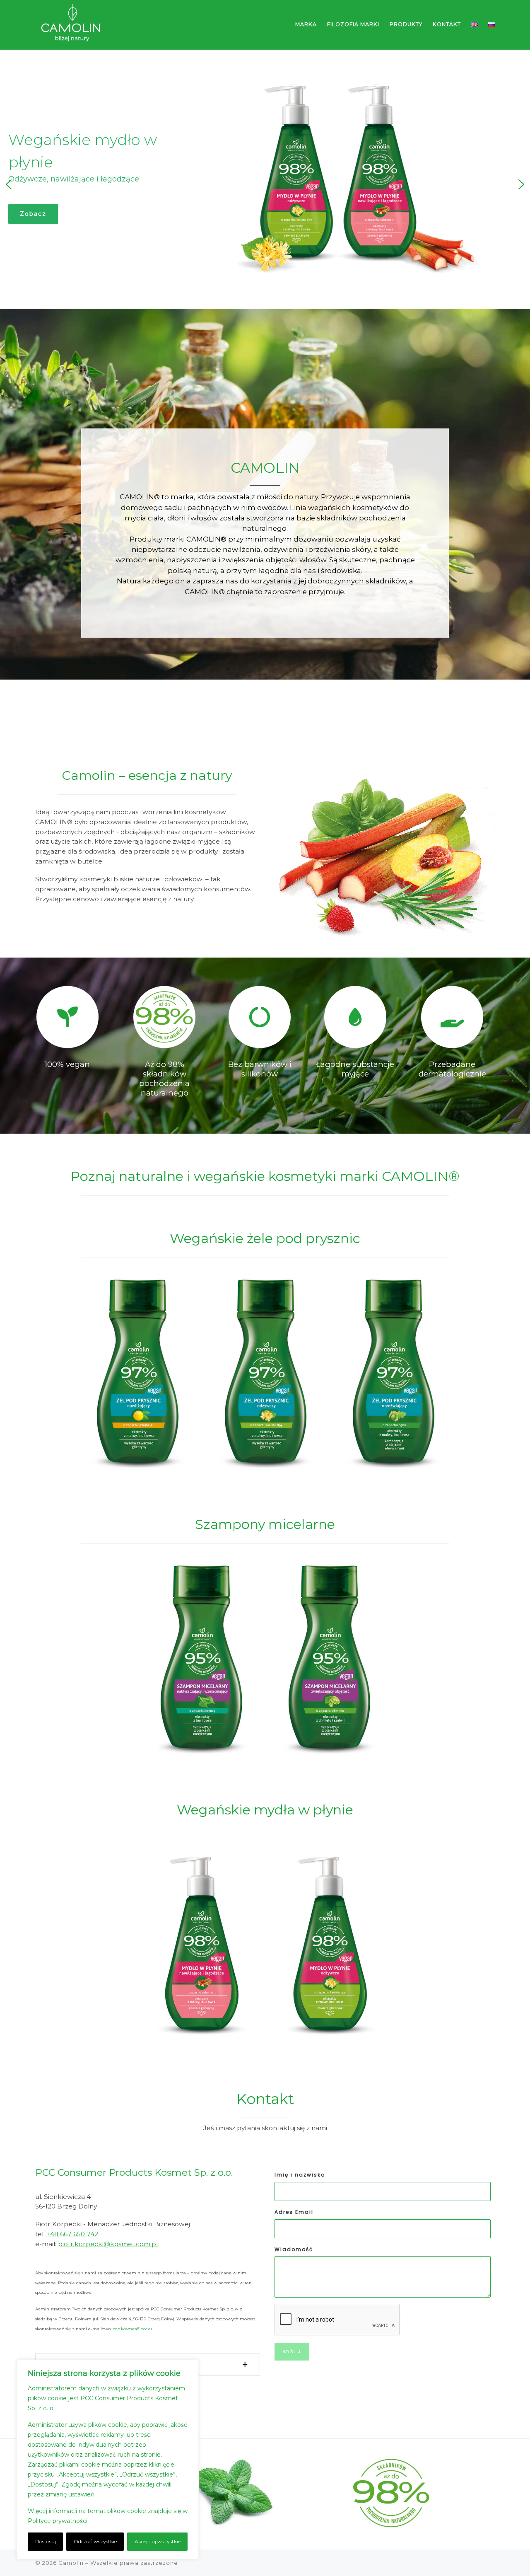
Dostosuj (46, 2541)
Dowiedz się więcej (118, 2521)
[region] (108, 2460)
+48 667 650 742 (72, 2234)
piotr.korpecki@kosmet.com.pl (108, 2244)
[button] (9, 184)
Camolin (71, 2563)
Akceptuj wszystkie (158, 2541)
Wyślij (292, 2352)
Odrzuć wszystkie (95, 2541)
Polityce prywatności (58, 2521)
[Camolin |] (71, 24)
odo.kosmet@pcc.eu (133, 2329)
